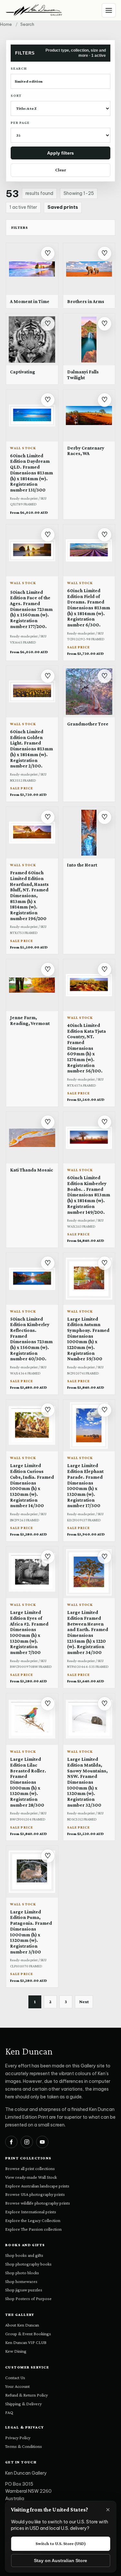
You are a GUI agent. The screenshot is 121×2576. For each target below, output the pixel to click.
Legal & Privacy (25, 2427)
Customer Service (27, 2367)
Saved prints (63, 207)
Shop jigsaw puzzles (24, 2290)
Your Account (17, 2386)
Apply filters (60, 153)
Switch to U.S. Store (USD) (61, 2543)
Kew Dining (16, 2351)
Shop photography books (28, 2264)
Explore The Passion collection (33, 2229)
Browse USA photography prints (35, 2194)
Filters (20, 228)
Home (6, 24)
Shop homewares (21, 2281)
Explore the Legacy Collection (33, 2220)
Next (84, 2002)
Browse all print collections (30, 2168)
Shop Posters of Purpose (28, 2298)
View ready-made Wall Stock (31, 2177)
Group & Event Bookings (28, 2334)
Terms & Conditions (24, 2446)
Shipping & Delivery (23, 2404)
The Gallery (20, 2315)
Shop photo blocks (22, 2273)
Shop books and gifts (24, 2255)
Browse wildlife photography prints (38, 2203)
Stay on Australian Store (60, 2561)
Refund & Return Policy (26, 2395)
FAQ (9, 2412)
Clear (61, 170)
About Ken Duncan (22, 2325)
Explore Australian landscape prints (37, 2186)
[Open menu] (109, 10)
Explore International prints (31, 2212)
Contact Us (15, 2378)
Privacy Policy (18, 2438)
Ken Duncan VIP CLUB (26, 2342)
